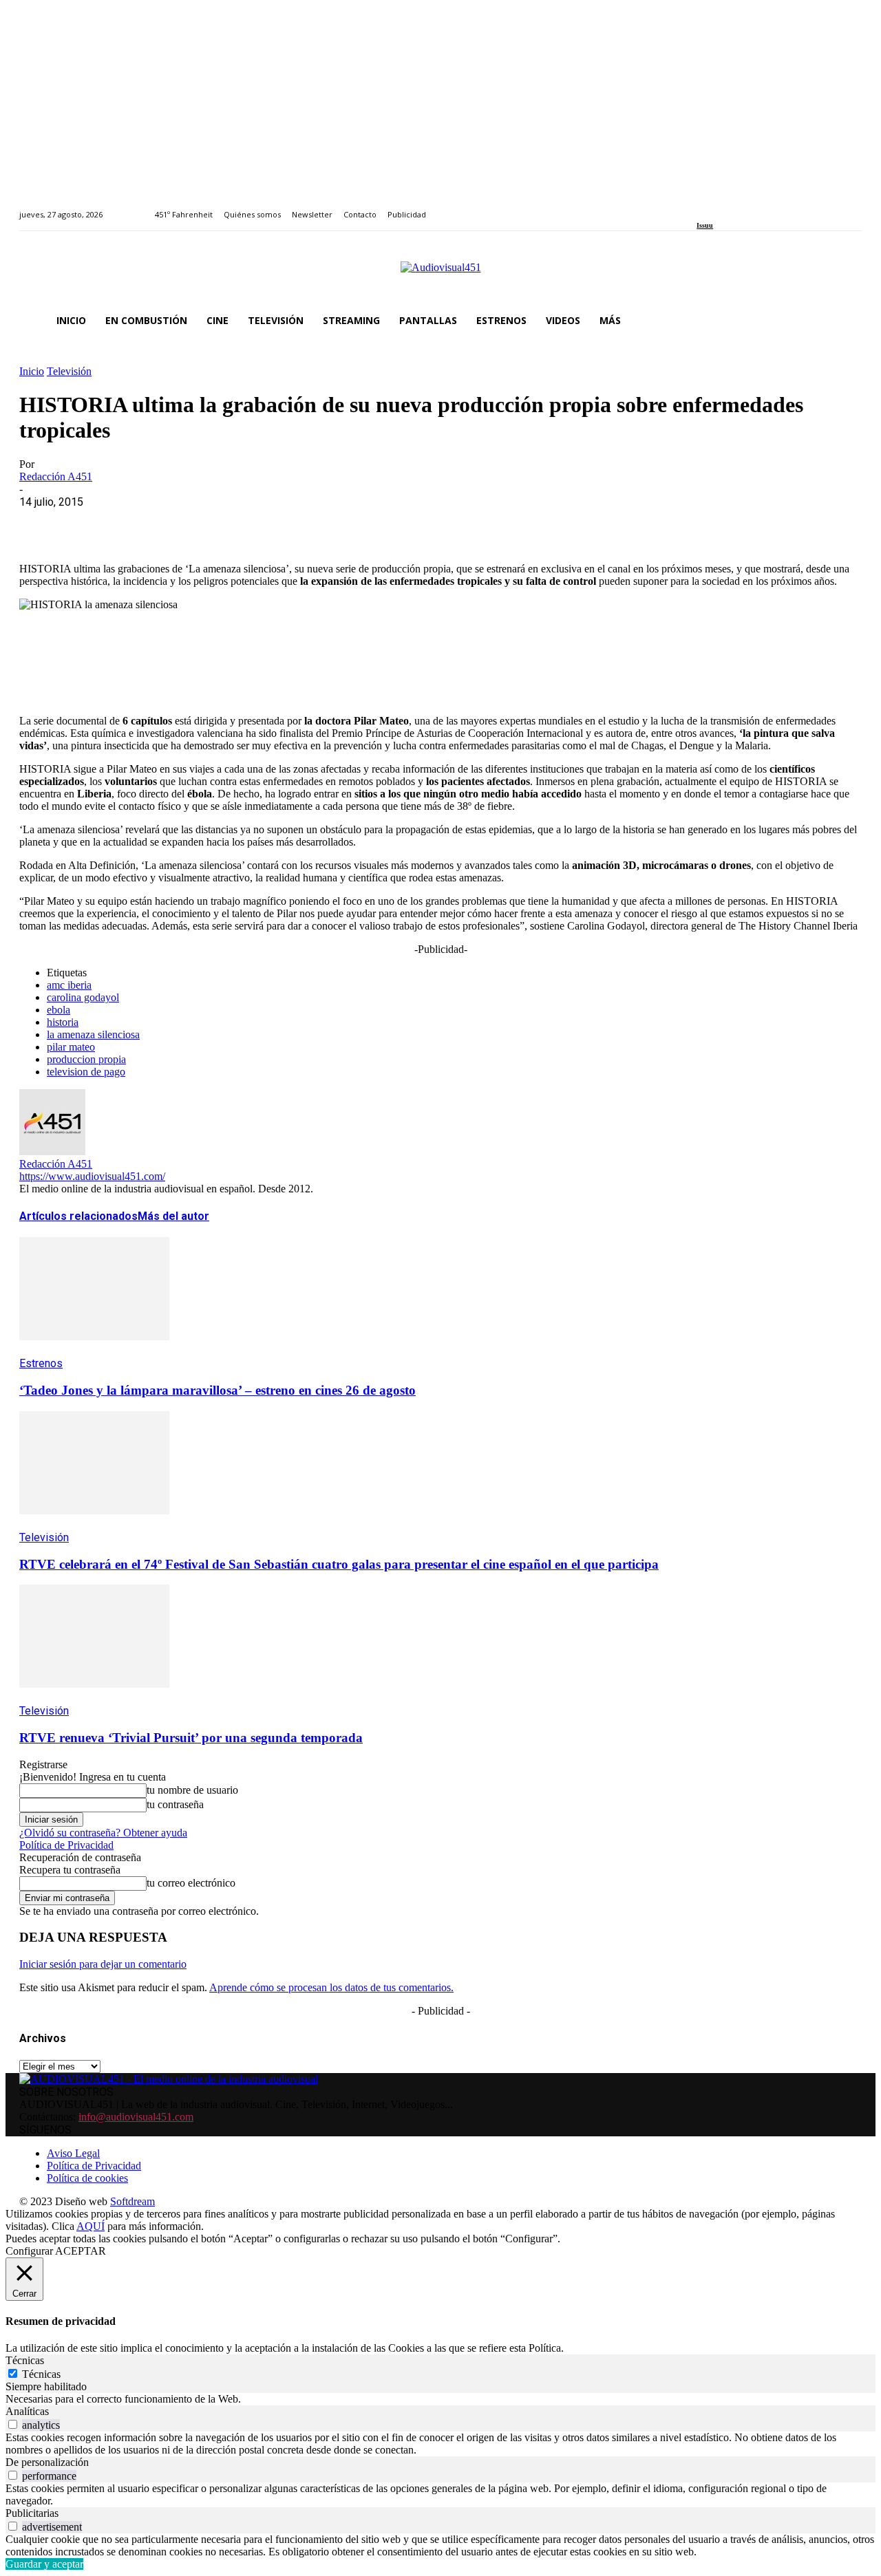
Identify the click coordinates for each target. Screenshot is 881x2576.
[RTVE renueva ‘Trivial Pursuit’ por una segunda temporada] (94, 1698)
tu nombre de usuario (192, 1790)
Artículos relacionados (78, 1216)
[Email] (240, 523)
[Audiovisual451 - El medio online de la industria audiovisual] (440, 275)
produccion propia (86, 1059)
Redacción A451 (56, 476)
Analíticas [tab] (27, 2411)
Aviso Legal (73, 2153)
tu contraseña (175, 1804)
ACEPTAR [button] (81, 2251)
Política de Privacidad (66, 1845)
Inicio (32, 371)
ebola (59, 1010)
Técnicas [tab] (25, 2360)
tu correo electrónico (191, 1883)
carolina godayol (83, 997)
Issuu (705, 225)
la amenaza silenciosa (93, 1034)
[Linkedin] (733, 207)
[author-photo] (52, 1151)
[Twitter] (749, 207)
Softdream (132, 2201)
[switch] (13, 2424)
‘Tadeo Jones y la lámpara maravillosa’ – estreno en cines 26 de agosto (217, 1390)
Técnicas (41, 2374)
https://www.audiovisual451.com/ (92, 1176)
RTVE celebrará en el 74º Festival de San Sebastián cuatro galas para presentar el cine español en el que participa (339, 1564)
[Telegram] (289, 523)
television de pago (86, 1072)
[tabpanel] (440, 2399)
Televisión (69, 371)
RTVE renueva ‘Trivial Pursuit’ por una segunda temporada (191, 1738)
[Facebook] (701, 207)
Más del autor (173, 1216)
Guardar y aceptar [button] (44, 2564)
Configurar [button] (29, 2251)
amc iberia (69, 985)
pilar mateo (71, 1047)
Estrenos (41, 1363)
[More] (339, 523)
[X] (92, 523)
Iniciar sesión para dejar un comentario (103, 1964)
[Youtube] (764, 207)
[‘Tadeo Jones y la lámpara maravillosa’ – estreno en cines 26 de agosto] (94, 1350)
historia (63, 1022)
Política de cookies (87, 2178)
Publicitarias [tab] (32, 2513)
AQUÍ (91, 2226)
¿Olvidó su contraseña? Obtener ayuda (103, 1833)
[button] (845, 321)
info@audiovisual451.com (136, 2117)
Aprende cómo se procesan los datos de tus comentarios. (331, 1987)
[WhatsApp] (141, 523)
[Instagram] (717, 207)
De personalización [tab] (47, 2462)
